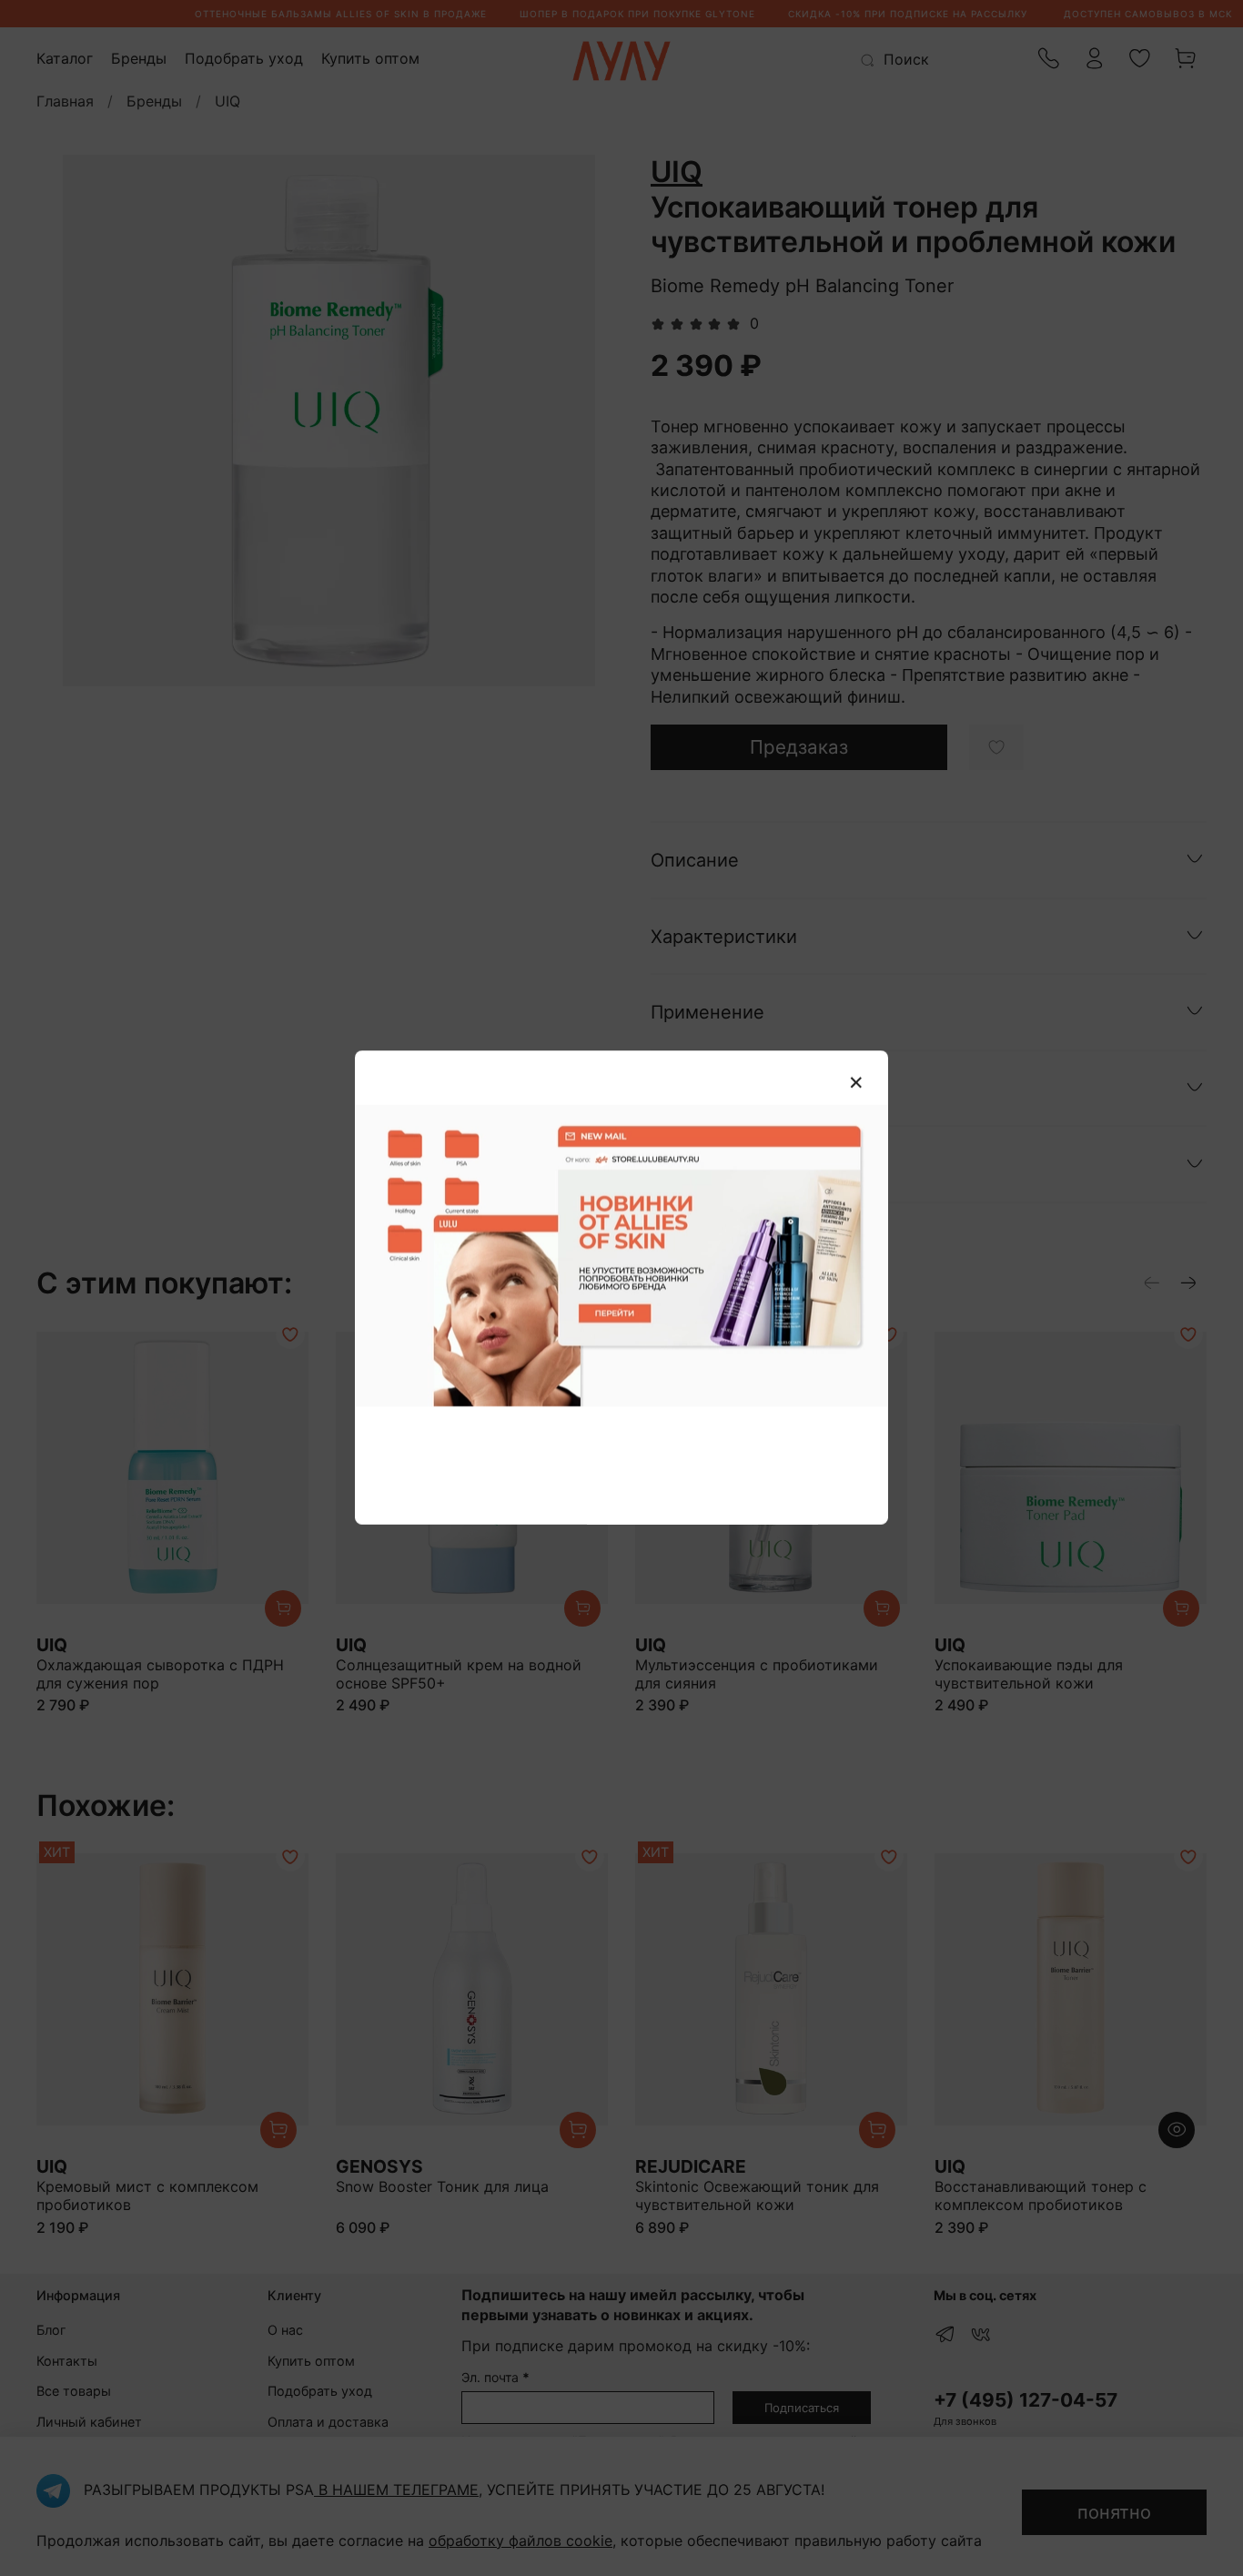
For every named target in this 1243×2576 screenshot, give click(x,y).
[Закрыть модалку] (856, 1083)
